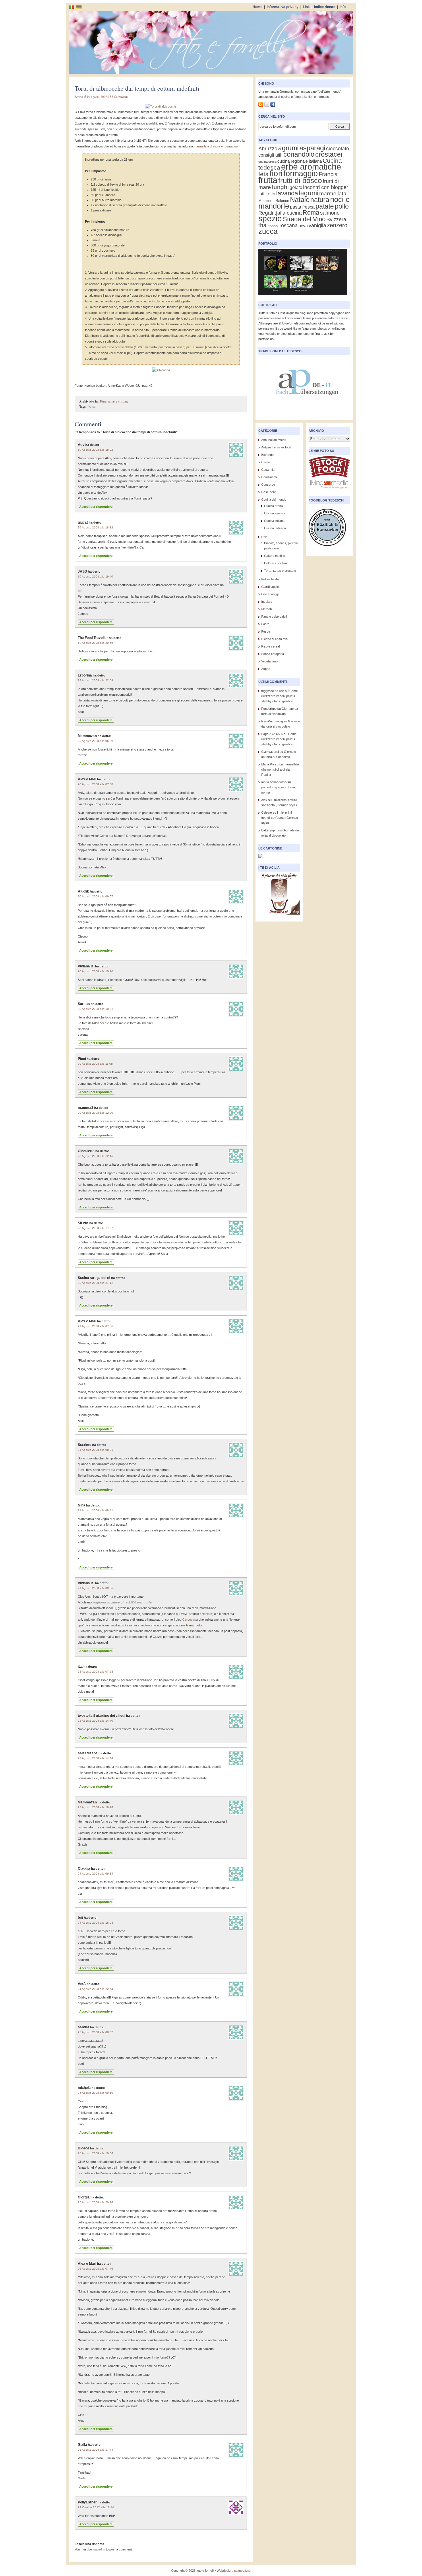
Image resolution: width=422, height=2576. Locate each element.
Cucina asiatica (275, 513)
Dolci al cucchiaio (276, 563)
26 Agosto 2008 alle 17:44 (95, 2450)
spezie (270, 218)
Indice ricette (325, 7)
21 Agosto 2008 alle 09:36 (95, 1588)
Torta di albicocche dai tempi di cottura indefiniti (137, 88)
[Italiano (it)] (71, 7)
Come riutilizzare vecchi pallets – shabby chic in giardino (279, 696)
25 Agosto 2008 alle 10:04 (95, 2153)
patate (325, 206)
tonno (273, 226)
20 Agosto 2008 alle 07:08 (95, 784)
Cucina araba (273, 506)
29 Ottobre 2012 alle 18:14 (96, 2507)
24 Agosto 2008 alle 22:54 (95, 1989)
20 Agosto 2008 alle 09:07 (95, 896)
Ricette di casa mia (274, 639)
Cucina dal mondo (274, 499)
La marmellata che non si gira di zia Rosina (280, 769)
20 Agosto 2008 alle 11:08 (95, 1064)
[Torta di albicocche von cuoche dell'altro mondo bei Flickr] (161, 106)
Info (343, 7)
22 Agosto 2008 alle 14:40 (95, 1721)
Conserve (268, 485)
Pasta (265, 624)
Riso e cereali (271, 646)
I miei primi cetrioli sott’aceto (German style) (280, 818)
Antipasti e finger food (276, 447)
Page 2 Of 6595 (272, 734)
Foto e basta (270, 579)
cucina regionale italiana (300, 161)
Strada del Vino (304, 219)
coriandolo (299, 154)
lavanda (287, 193)
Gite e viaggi (270, 594)
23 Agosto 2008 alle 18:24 (95, 1807)
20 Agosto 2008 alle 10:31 (95, 1009)
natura (320, 200)
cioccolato (338, 148)
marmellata (333, 194)
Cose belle (269, 492)
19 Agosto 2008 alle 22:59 (95, 680)
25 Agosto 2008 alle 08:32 (95, 2032)
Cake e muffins (275, 556)
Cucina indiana (274, 521)
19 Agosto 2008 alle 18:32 (95, 527)
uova (303, 226)
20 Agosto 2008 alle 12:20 (95, 1113)
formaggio (301, 173)
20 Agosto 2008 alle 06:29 (95, 741)
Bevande (267, 455)
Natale (300, 200)
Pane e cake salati (274, 617)
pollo (342, 206)
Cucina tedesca (275, 528)
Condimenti (269, 477)
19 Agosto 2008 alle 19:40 (95, 577)
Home (258, 7)
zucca (268, 231)
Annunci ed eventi (274, 440)
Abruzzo (268, 148)
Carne (266, 462)
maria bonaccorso (274, 782)
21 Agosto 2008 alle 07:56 (95, 1326)
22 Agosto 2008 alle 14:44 (95, 1758)
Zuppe (266, 669)
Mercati (266, 609)
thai (263, 225)
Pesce (266, 631)
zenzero (337, 225)
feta (264, 174)
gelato (296, 187)
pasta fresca (302, 207)
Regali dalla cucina (280, 213)
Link (306, 7)
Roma (311, 212)
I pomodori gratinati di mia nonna (278, 787)
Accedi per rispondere (96, 507)
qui (178, 1614)
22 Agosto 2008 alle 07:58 (95, 1672)
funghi (280, 187)
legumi (309, 193)
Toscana (288, 225)
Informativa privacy (283, 7)
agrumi (288, 148)
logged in (99, 2549)
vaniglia (317, 225)
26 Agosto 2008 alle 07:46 (95, 2269)
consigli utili (270, 155)
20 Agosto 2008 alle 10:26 (95, 971)
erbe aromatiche (311, 167)
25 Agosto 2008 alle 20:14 (95, 2202)
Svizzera (336, 219)
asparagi (312, 148)
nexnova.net (243, 2571)
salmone (330, 213)
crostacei (329, 154)
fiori (276, 173)
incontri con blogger (326, 187)
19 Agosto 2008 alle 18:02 (95, 450)
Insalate (267, 602)
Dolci (265, 537)
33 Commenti (119, 97)
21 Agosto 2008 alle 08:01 (95, 1450)
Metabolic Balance (274, 201)
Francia (328, 174)
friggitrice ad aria (273, 691)
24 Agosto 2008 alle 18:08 (95, 1923)
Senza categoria (273, 654)
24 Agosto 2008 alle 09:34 (95, 1874)
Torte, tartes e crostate (114, 401)
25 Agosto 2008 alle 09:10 (95, 2093)
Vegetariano (269, 661)
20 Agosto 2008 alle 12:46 (95, 1156)
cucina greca (267, 162)
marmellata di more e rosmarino (216, 146)
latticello (267, 194)
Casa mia (268, 470)
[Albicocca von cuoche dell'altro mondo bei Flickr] (161, 370)
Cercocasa (190, 1620)
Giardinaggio (270, 587)
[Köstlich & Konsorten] (327, 548)
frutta (91, 406)
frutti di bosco (300, 180)
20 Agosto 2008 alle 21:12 (95, 1283)
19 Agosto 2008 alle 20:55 (95, 643)
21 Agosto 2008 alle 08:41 (95, 1510)
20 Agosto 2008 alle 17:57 (95, 1228)
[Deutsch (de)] (79, 7)
